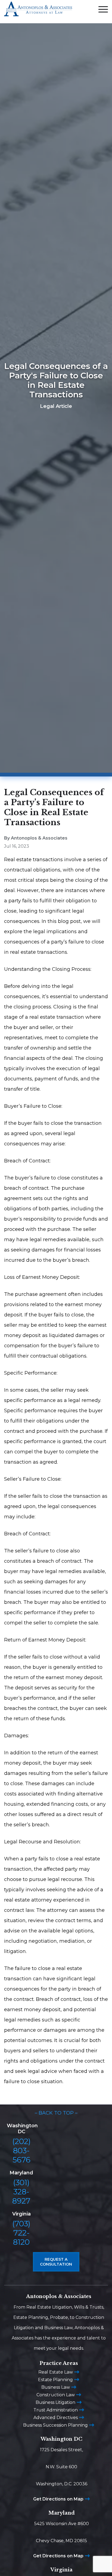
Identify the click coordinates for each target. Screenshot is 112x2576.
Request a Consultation (56, 2262)
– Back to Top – (56, 2113)
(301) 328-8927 (21, 2192)
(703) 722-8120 (21, 2233)
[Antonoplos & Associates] (38, 12)
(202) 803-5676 (21, 2151)
